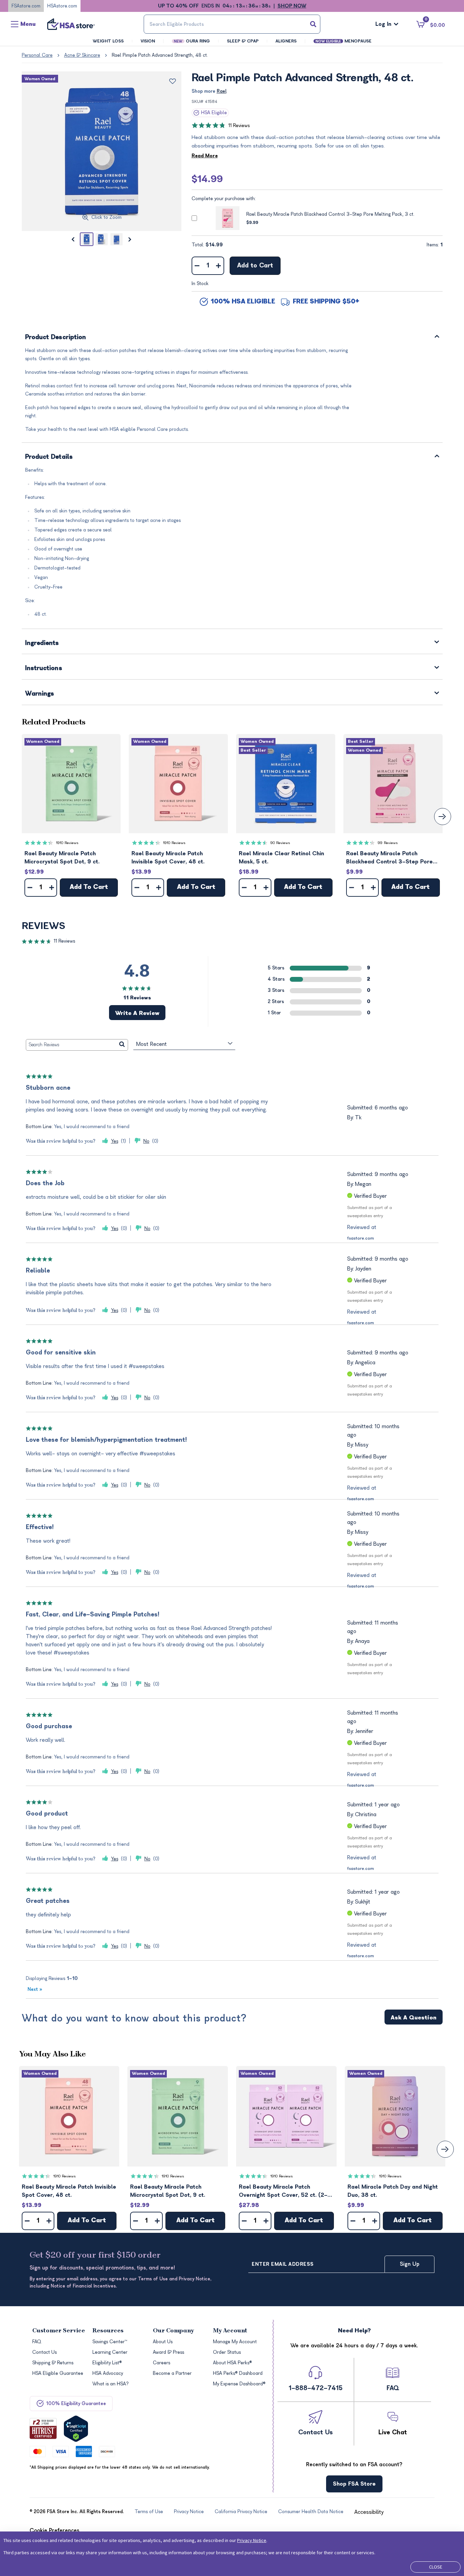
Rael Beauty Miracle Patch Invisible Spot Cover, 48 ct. (168, 858)
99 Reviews (388, 843)
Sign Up (410, 2264)
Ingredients (42, 643)
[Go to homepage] (71, 24)
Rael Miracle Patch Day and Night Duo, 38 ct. (393, 2191)
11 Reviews (239, 126)
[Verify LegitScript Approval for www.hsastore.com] (76, 2429)
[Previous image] (73, 239)
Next (35, 1989)
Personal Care (37, 55)
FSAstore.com (26, 6)
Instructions (44, 669)
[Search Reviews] (122, 1045)
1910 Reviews (67, 843)
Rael (222, 91)
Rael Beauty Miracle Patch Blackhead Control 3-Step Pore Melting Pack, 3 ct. (330, 214)
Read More (205, 156)
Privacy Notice (252, 2540)
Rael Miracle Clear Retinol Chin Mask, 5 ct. (281, 858)
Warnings (40, 694)
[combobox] (232, 24)
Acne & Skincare (82, 55)
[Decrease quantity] (197, 266)
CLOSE (436, 2567)
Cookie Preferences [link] (55, 2530)
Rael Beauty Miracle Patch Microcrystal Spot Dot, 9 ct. (62, 858)
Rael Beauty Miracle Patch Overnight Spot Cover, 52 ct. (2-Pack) (283, 2192)
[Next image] (130, 239)
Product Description (56, 338)
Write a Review (137, 1013)
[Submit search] (313, 24)
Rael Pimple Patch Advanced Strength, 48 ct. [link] (160, 55)
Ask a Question (414, 2018)
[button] (71, 784)
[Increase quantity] (219, 266)
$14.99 (207, 179)
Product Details (49, 457)
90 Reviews (280, 843)
